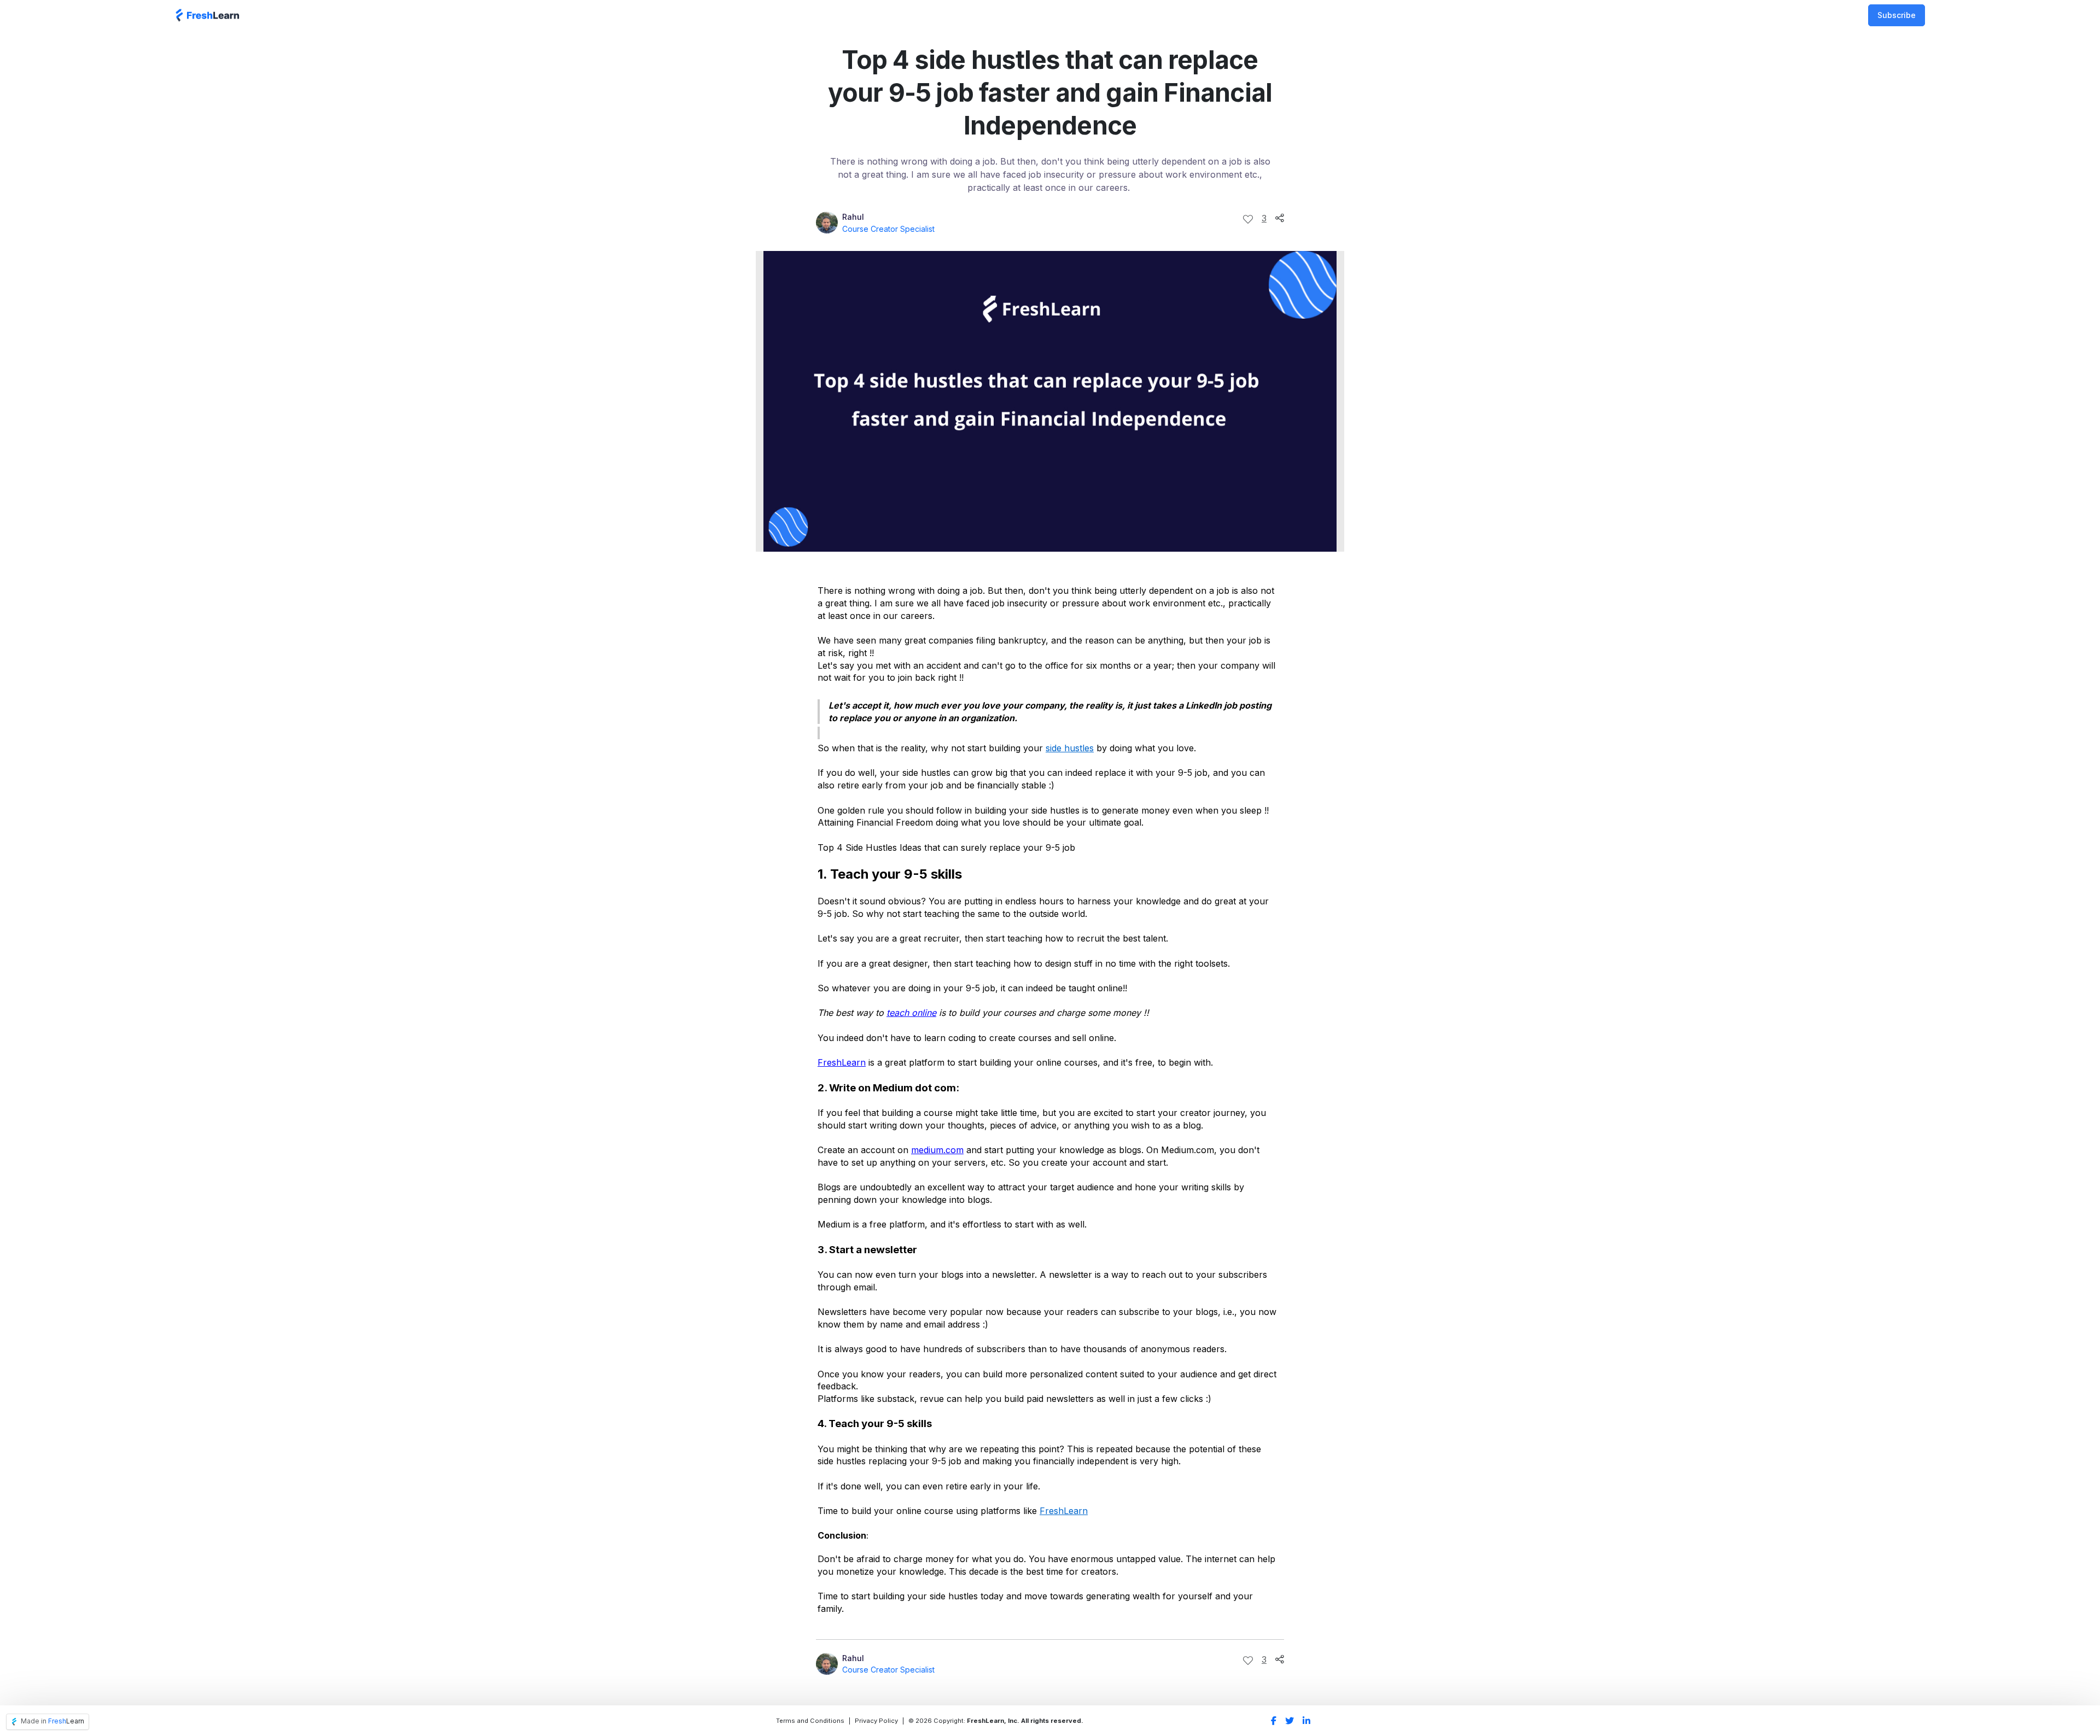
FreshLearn (842, 1062)
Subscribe (1897, 15)
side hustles (1070, 748)
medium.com (937, 1150)
